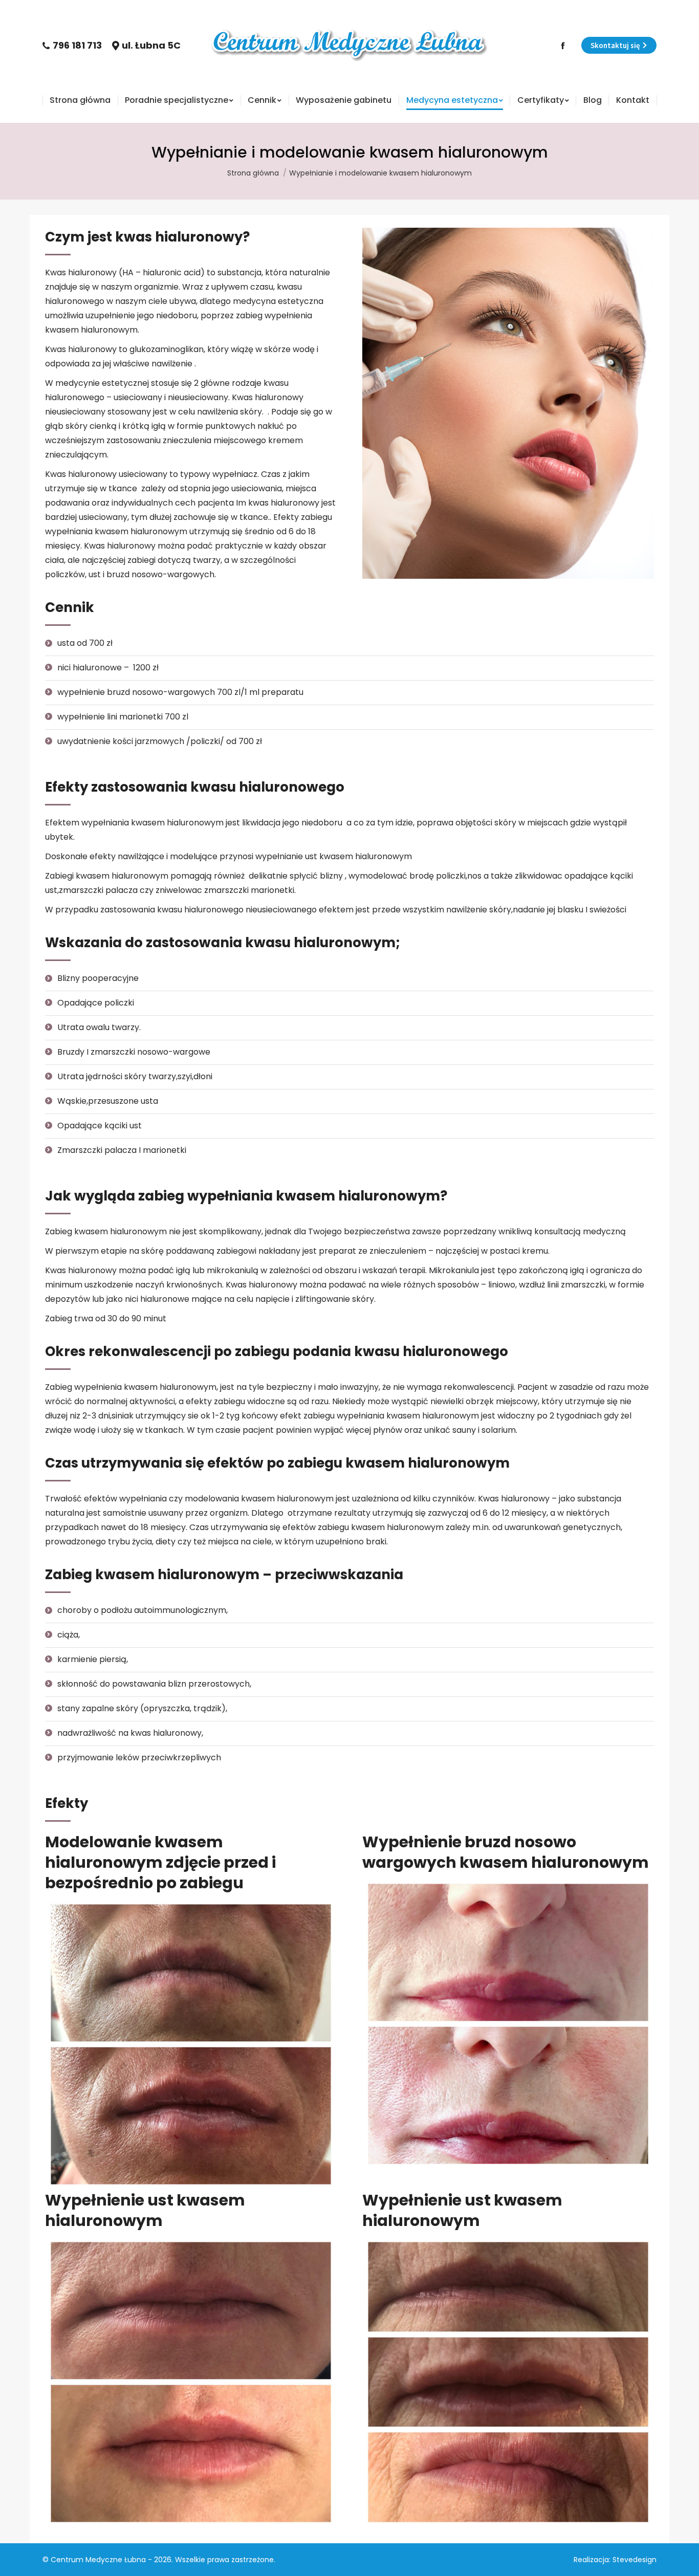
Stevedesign (635, 2560)
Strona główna (253, 173)
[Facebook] (563, 46)
